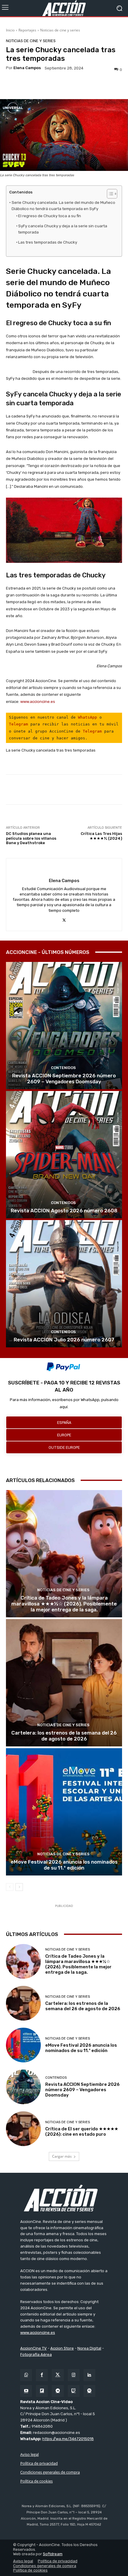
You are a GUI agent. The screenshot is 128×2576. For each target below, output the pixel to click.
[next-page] (19, 1887)
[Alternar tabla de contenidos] (109, 194)
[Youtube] (26, 2391)
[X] (64, 920)
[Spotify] (89, 2391)
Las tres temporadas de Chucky (48, 242)
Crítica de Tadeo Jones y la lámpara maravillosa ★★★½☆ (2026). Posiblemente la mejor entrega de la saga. (64, 1604)
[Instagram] (74, 2375)
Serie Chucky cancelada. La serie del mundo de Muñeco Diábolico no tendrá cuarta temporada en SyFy (63, 206)
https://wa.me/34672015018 (68, 2439)
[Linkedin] (89, 2375)
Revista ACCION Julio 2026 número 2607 (64, 1340)
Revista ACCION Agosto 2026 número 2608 (64, 1211)
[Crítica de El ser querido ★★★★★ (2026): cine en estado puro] (23, 2129)
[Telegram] (58, 2391)
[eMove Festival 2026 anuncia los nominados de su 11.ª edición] (64, 1812)
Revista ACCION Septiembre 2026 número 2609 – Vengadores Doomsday (64, 1079)
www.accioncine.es (38, 702)
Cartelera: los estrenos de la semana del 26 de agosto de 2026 (64, 1736)
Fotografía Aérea (36, 2355)
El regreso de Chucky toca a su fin (50, 216)
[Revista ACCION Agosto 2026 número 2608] (64, 1155)
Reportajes (27, 30)
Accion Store (62, 2348)
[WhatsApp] (26, 2375)
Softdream (53, 2554)
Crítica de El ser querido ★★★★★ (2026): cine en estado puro (82, 2132)
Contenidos (63, 1068)
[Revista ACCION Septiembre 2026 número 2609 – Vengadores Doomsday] (64, 1026)
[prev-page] (10, 1887)
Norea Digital (89, 2348)
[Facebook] (42, 2375)
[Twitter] (58, 2375)
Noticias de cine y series (60, 30)
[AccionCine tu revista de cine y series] (64, 2198)
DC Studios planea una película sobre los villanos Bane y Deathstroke (31, 838)
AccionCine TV (33, 2348)
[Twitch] (74, 2391)
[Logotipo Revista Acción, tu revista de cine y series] (64, 8)
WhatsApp (88, 717)
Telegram (18, 724)
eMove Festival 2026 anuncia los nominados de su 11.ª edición (64, 1865)
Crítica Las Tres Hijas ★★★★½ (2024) (101, 836)
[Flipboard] (42, 2391)
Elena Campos (27, 68)
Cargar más (62, 2156)
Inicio (10, 30)
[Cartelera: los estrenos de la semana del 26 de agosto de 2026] (64, 1683)
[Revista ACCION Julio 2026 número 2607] (64, 1284)
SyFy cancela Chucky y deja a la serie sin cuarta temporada (63, 229)
